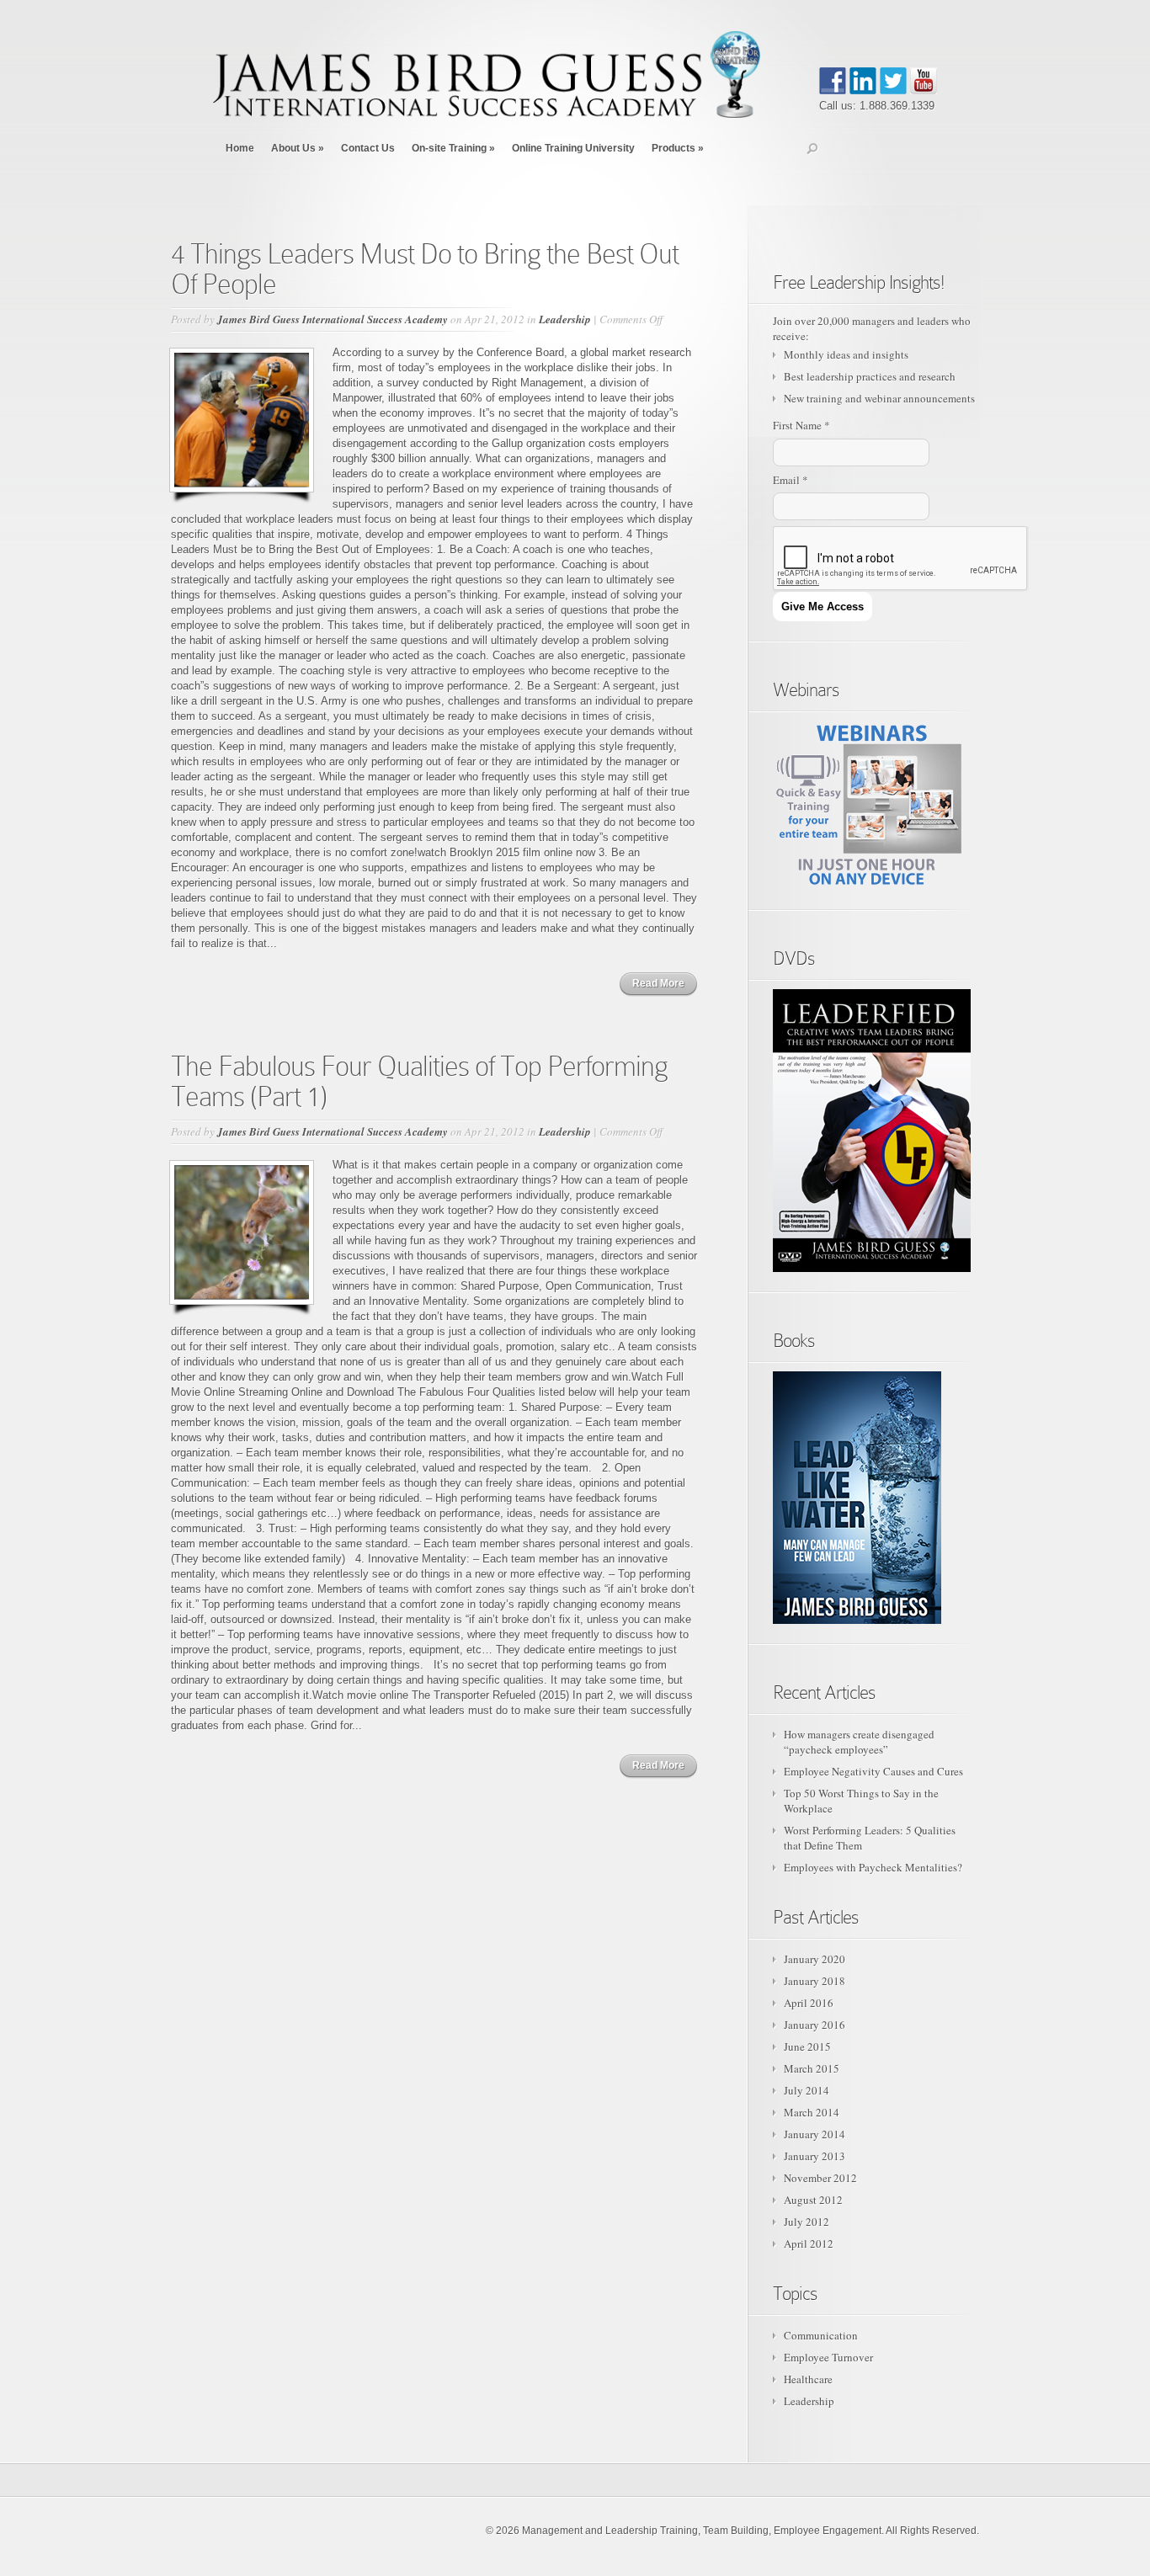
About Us (298, 148)
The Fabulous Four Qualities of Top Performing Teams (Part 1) (419, 1081)
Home (240, 148)
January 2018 (815, 1981)
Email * (791, 480)
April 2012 (809, 2243)
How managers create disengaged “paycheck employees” (859, 1742)
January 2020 (815, 1959)
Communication (821, 2335)
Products (678, 148)
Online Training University (573, 148)
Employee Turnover (828, 2357)
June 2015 (807, 2046)
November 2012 (820, 2178)
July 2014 (807, 2090)
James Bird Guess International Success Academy (333, 319)
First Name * (801, 425)
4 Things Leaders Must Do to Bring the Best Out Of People (425, 269)
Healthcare (808, 2379)
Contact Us (368, 148)
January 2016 (815, 2025)
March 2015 (812, 2068)
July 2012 (807, 2222)
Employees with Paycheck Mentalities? (873, 1867)
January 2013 (815, 2156)
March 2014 (812, 2112)
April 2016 (809, 2003)
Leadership (565, 319)
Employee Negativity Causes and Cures (873, 1771)
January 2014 (815, 2134)
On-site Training (453, 148)
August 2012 (813, 2200)
